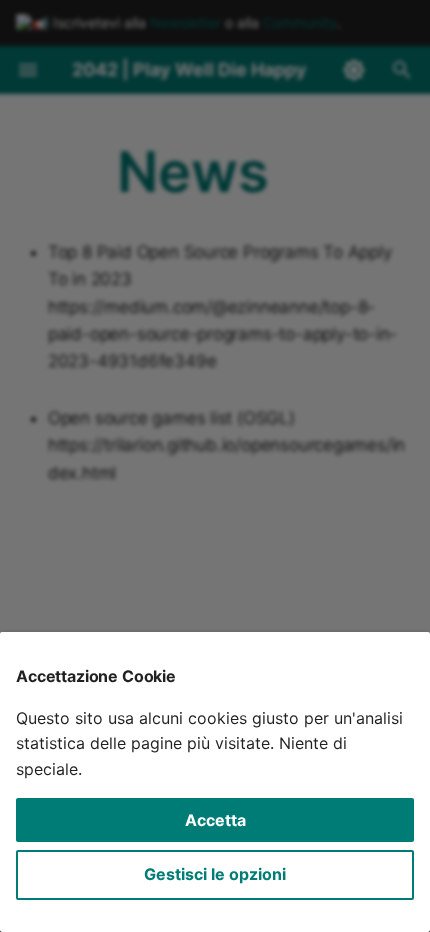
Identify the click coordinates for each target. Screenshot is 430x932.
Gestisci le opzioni (215, 874)
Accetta (215, 820)
